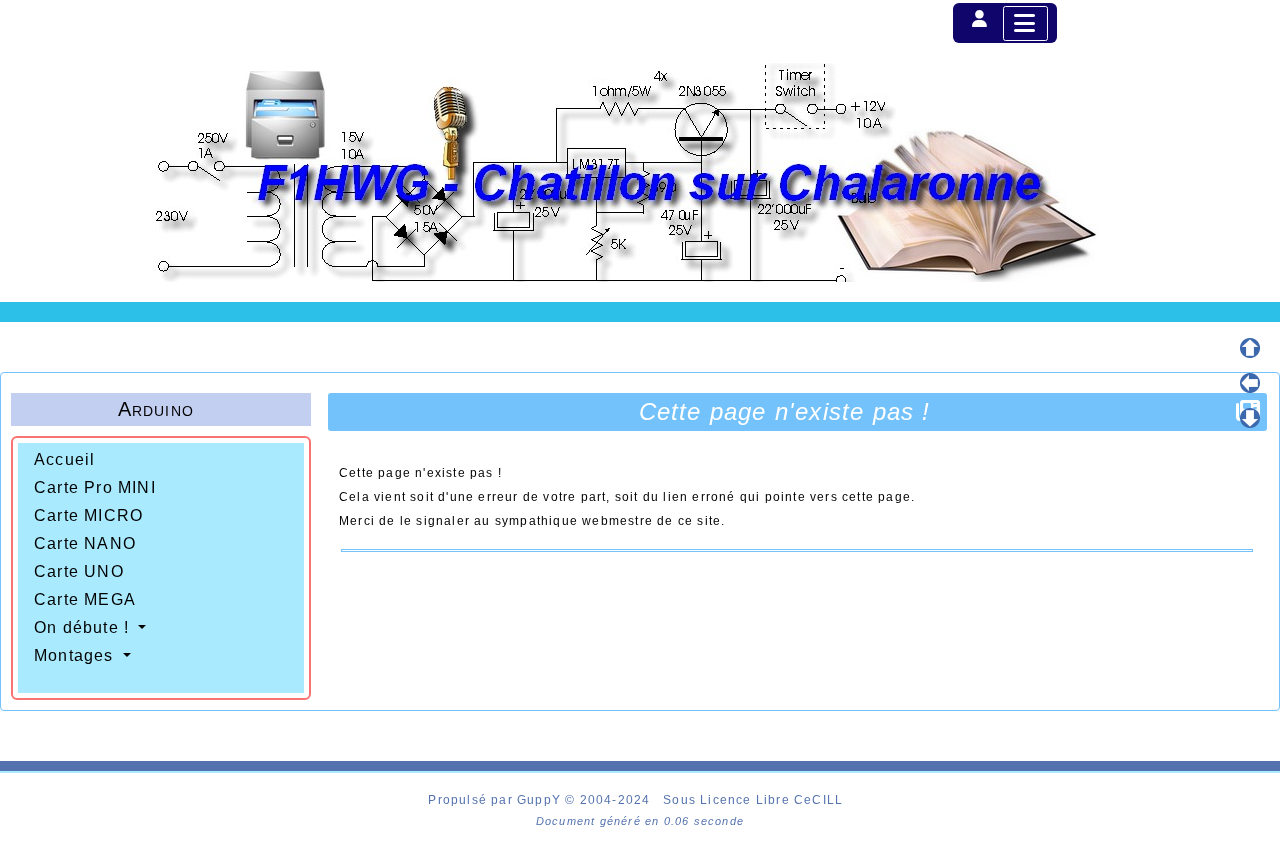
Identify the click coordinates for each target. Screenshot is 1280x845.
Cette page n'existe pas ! (785, 411)
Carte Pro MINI (95, 487)
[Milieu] (1250, 383)
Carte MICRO (88, 515)
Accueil (64, 459)
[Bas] (1250, 418)
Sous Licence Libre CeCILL (755, 800)
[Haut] (1250, 348)
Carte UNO (79, 571)
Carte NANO (85, 543)
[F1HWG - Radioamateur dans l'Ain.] (640, 172)
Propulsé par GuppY (496, 800)
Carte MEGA (85, 599)
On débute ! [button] (84, 627)
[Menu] (1025, 23)
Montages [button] (76, 655)
